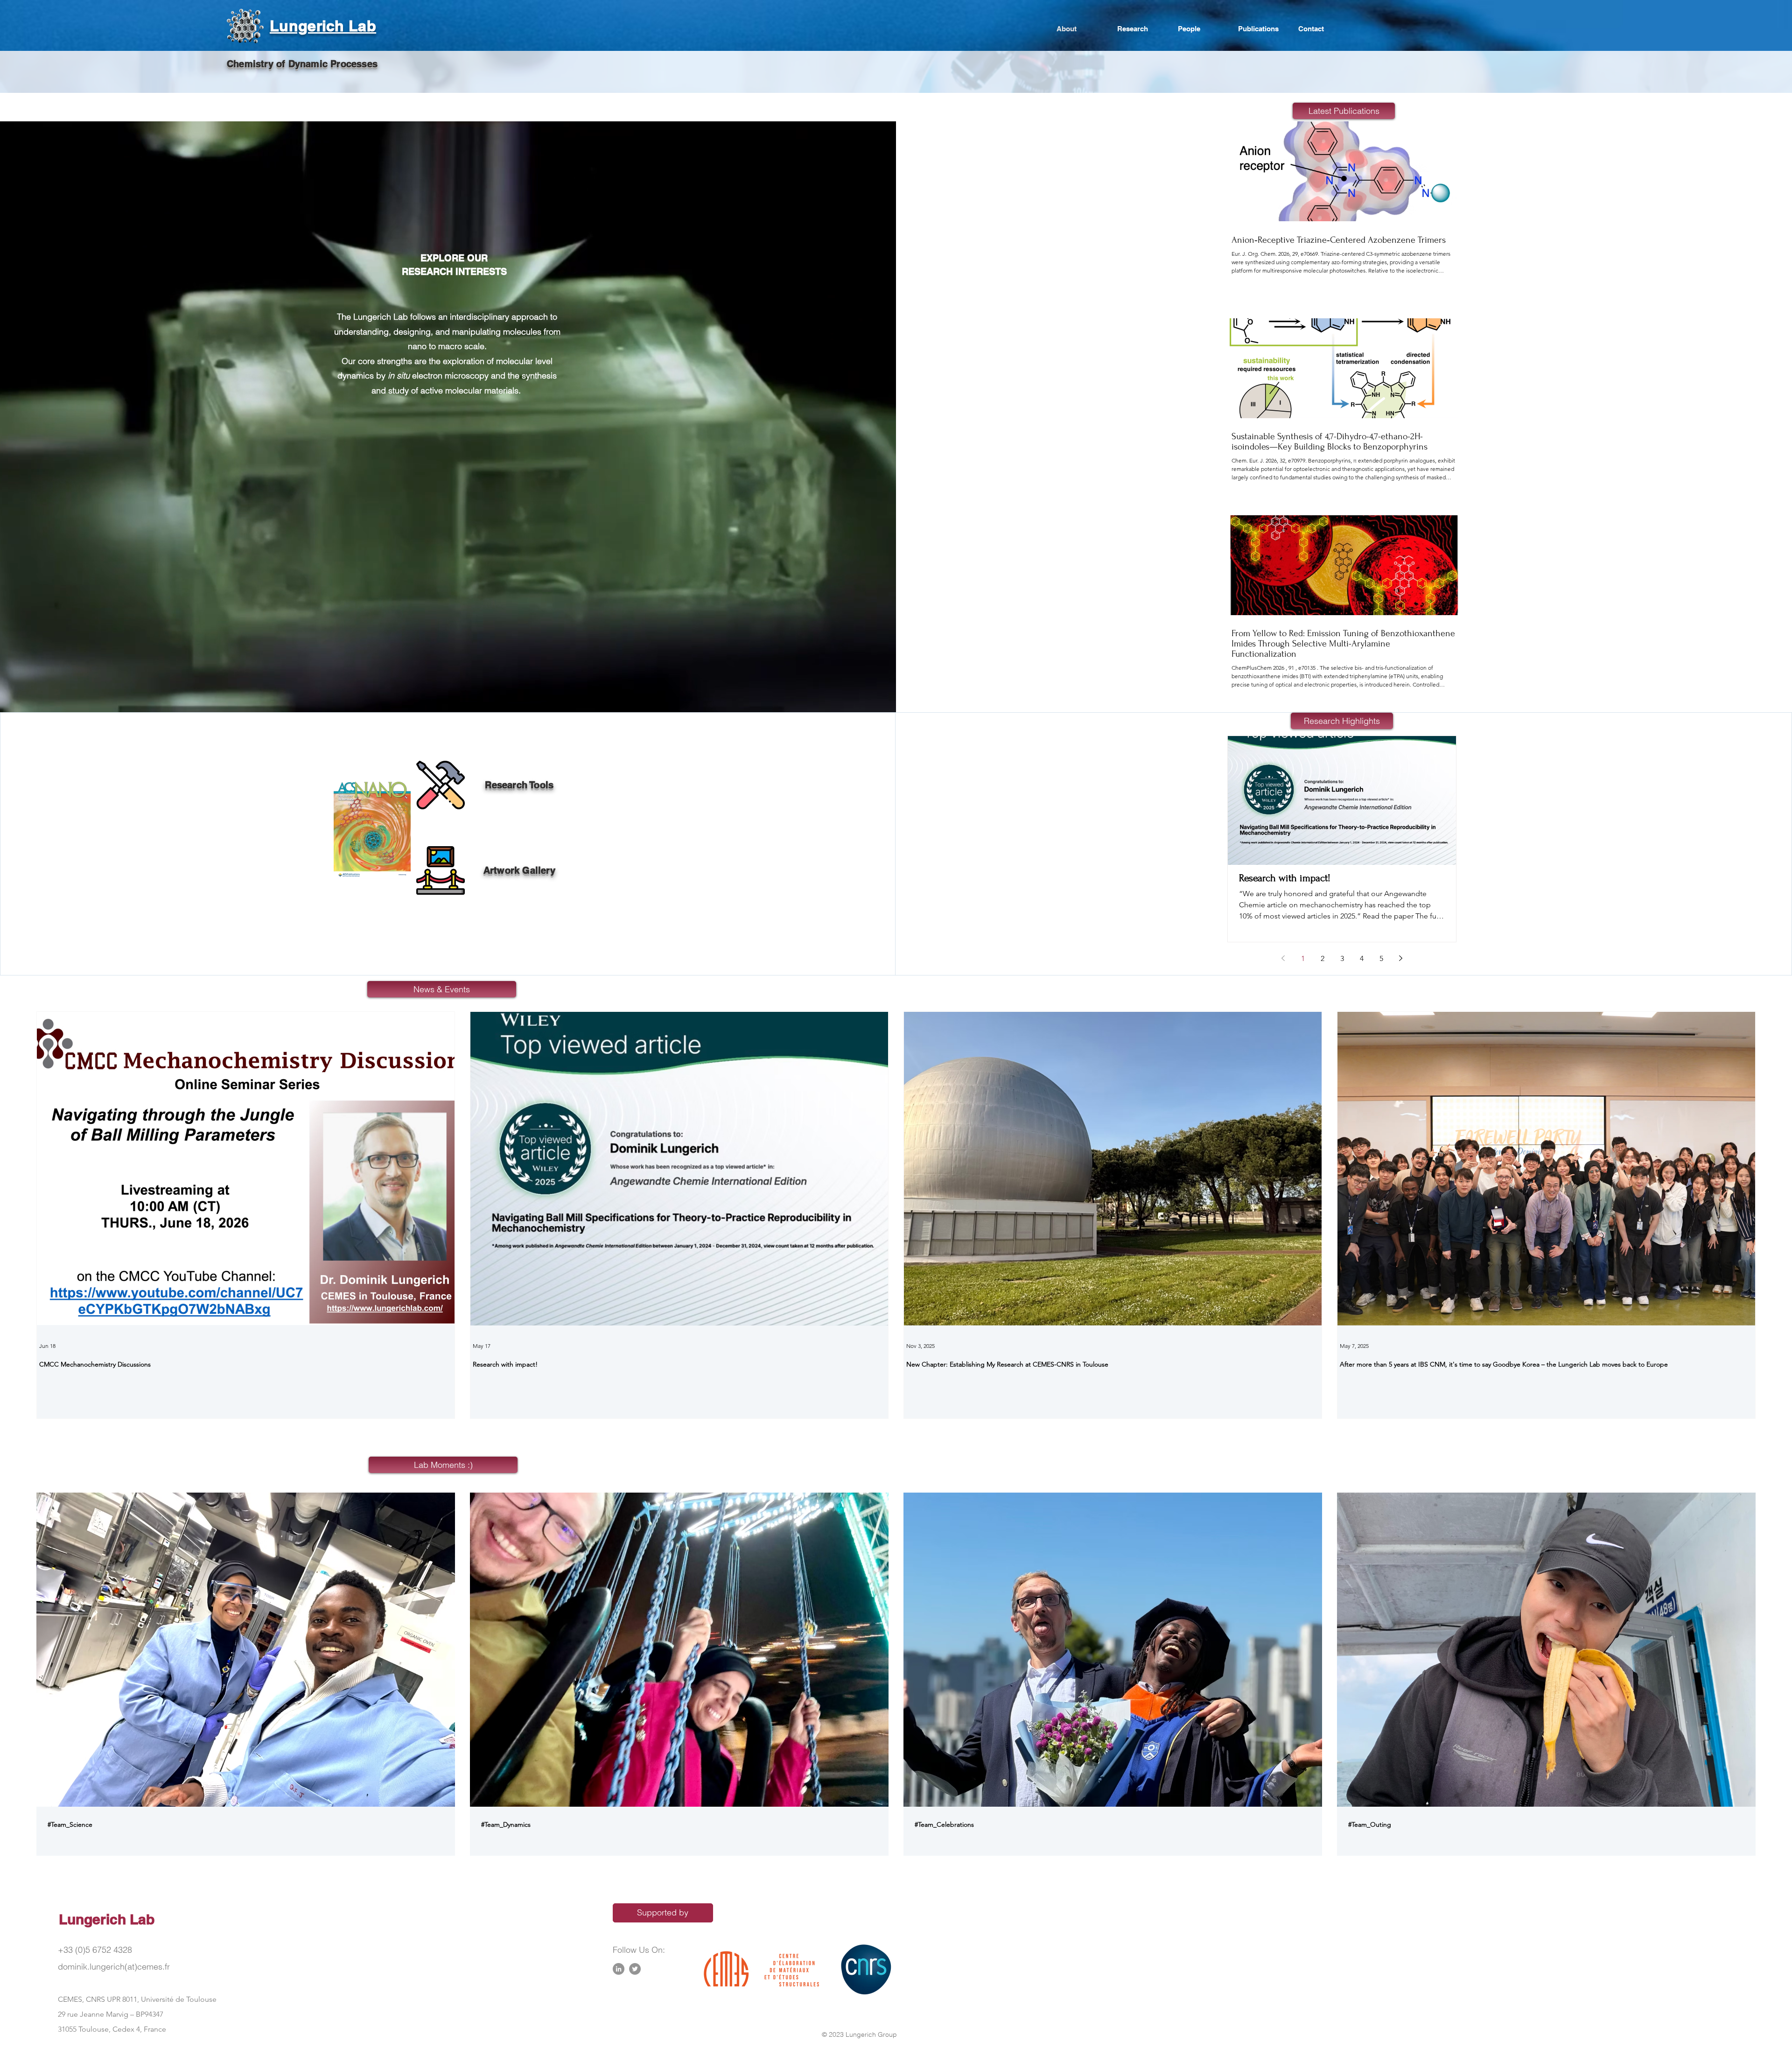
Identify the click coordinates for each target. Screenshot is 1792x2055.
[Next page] (1401, 958)
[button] (366, 828)
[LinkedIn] (619, 1969)
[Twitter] (635, 1969)
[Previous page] (1283, 958)
